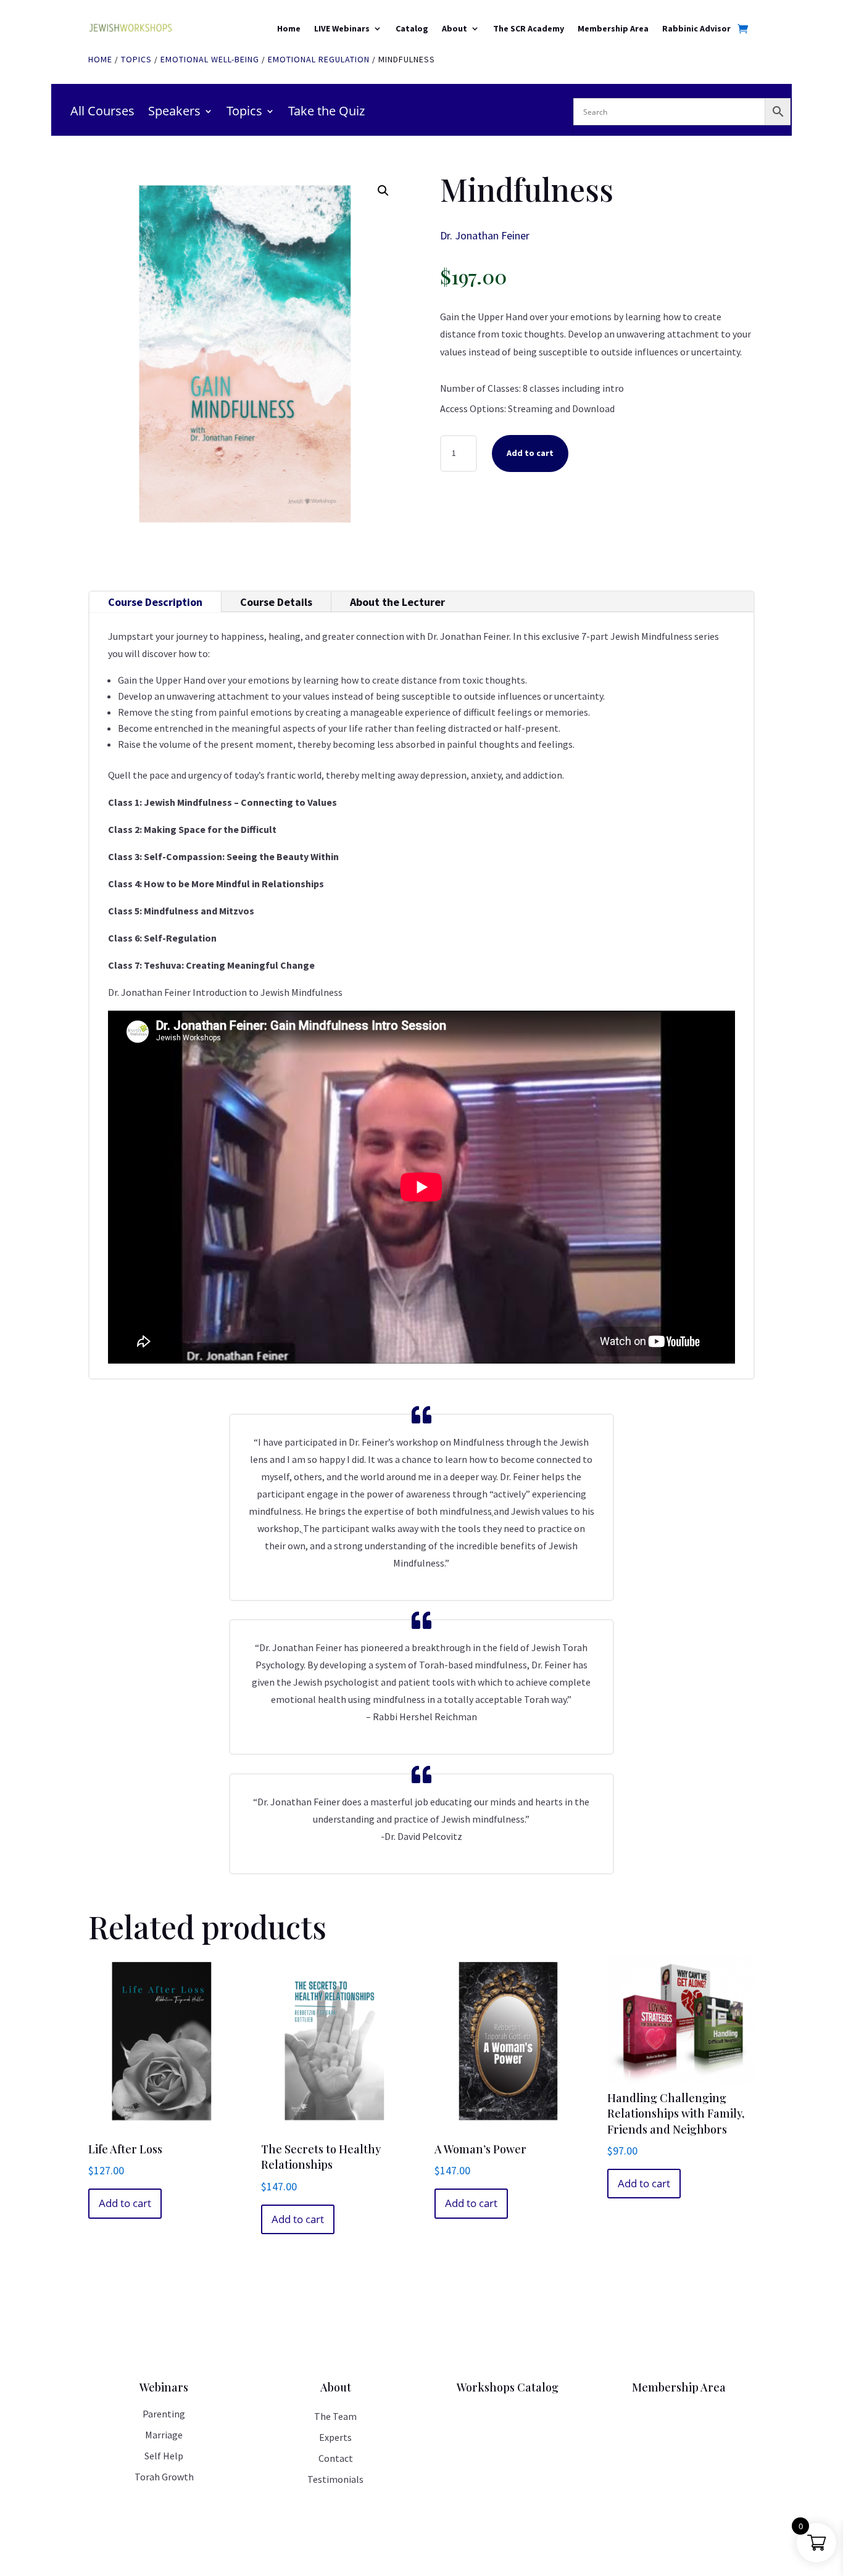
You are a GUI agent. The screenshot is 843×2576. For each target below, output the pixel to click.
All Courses (102, 113)
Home (289, 28)
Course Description (155, 602)
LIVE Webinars (342, 28)
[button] (383, 191)
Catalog (412, 28)
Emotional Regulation (319, 59)
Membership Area (613, 28)
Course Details (276, 602)
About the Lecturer (397, 602)
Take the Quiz (326, 113)
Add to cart (530, 453)
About (455, 28)
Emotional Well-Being (210, 59)
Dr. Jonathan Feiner (485, 235)
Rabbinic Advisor (696, 28)
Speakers (174, 113)
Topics (136, 59)
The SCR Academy (529, 28)
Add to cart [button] (125, 2203)
